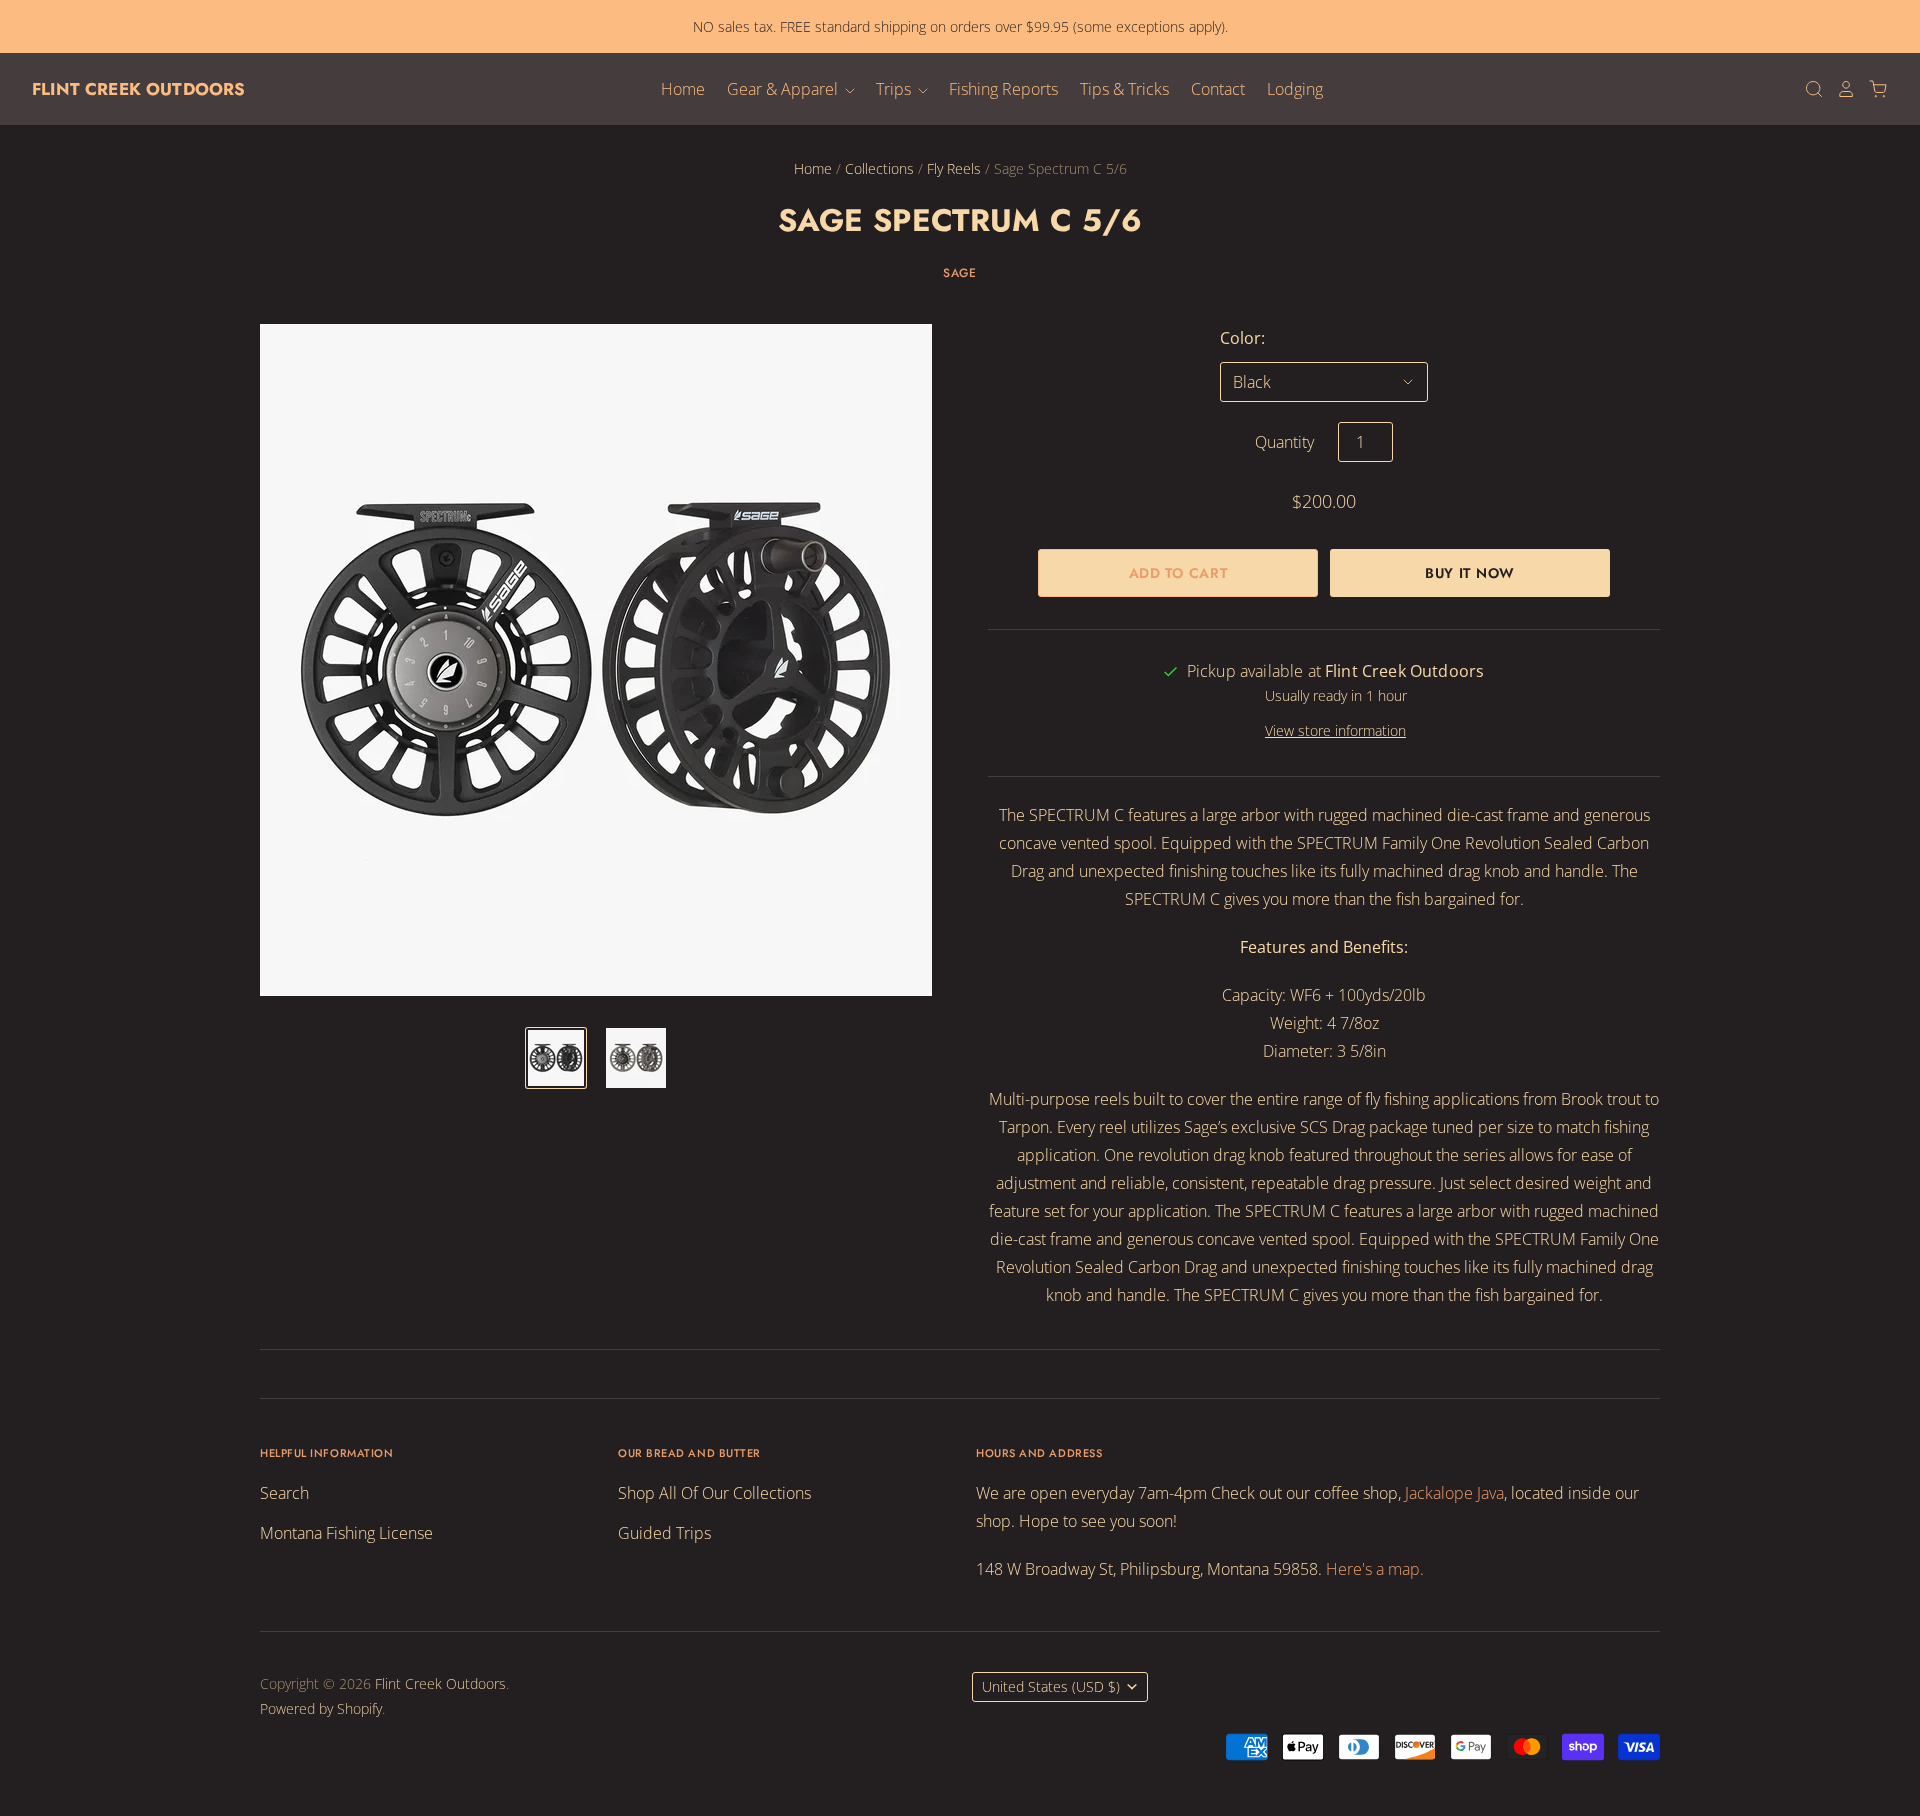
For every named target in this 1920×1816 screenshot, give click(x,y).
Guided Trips (664, 1533)
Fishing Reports (1003, 89)
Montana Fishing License (346, 1533)
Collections (879, 168)
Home (683, 89)
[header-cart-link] (1872, 89)
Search (284, 1493)
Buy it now (1470, 573)
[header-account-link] (1840, 89)
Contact (1218, 89)
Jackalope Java (1454, 1493)
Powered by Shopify (321, 1708)
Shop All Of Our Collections (714, 1493)
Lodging (1295, 89)
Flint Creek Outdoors (138, 89)
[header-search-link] (1808, 89)
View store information (1335, 730)
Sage (959, 273)
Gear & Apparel (784, 89)
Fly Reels (954, 168)
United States (1051, 1686)
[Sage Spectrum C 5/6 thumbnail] (556, 1058)
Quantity (1284, 442)
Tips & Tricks (1124, 89)
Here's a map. (1375, 1569)
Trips (895, 89)
